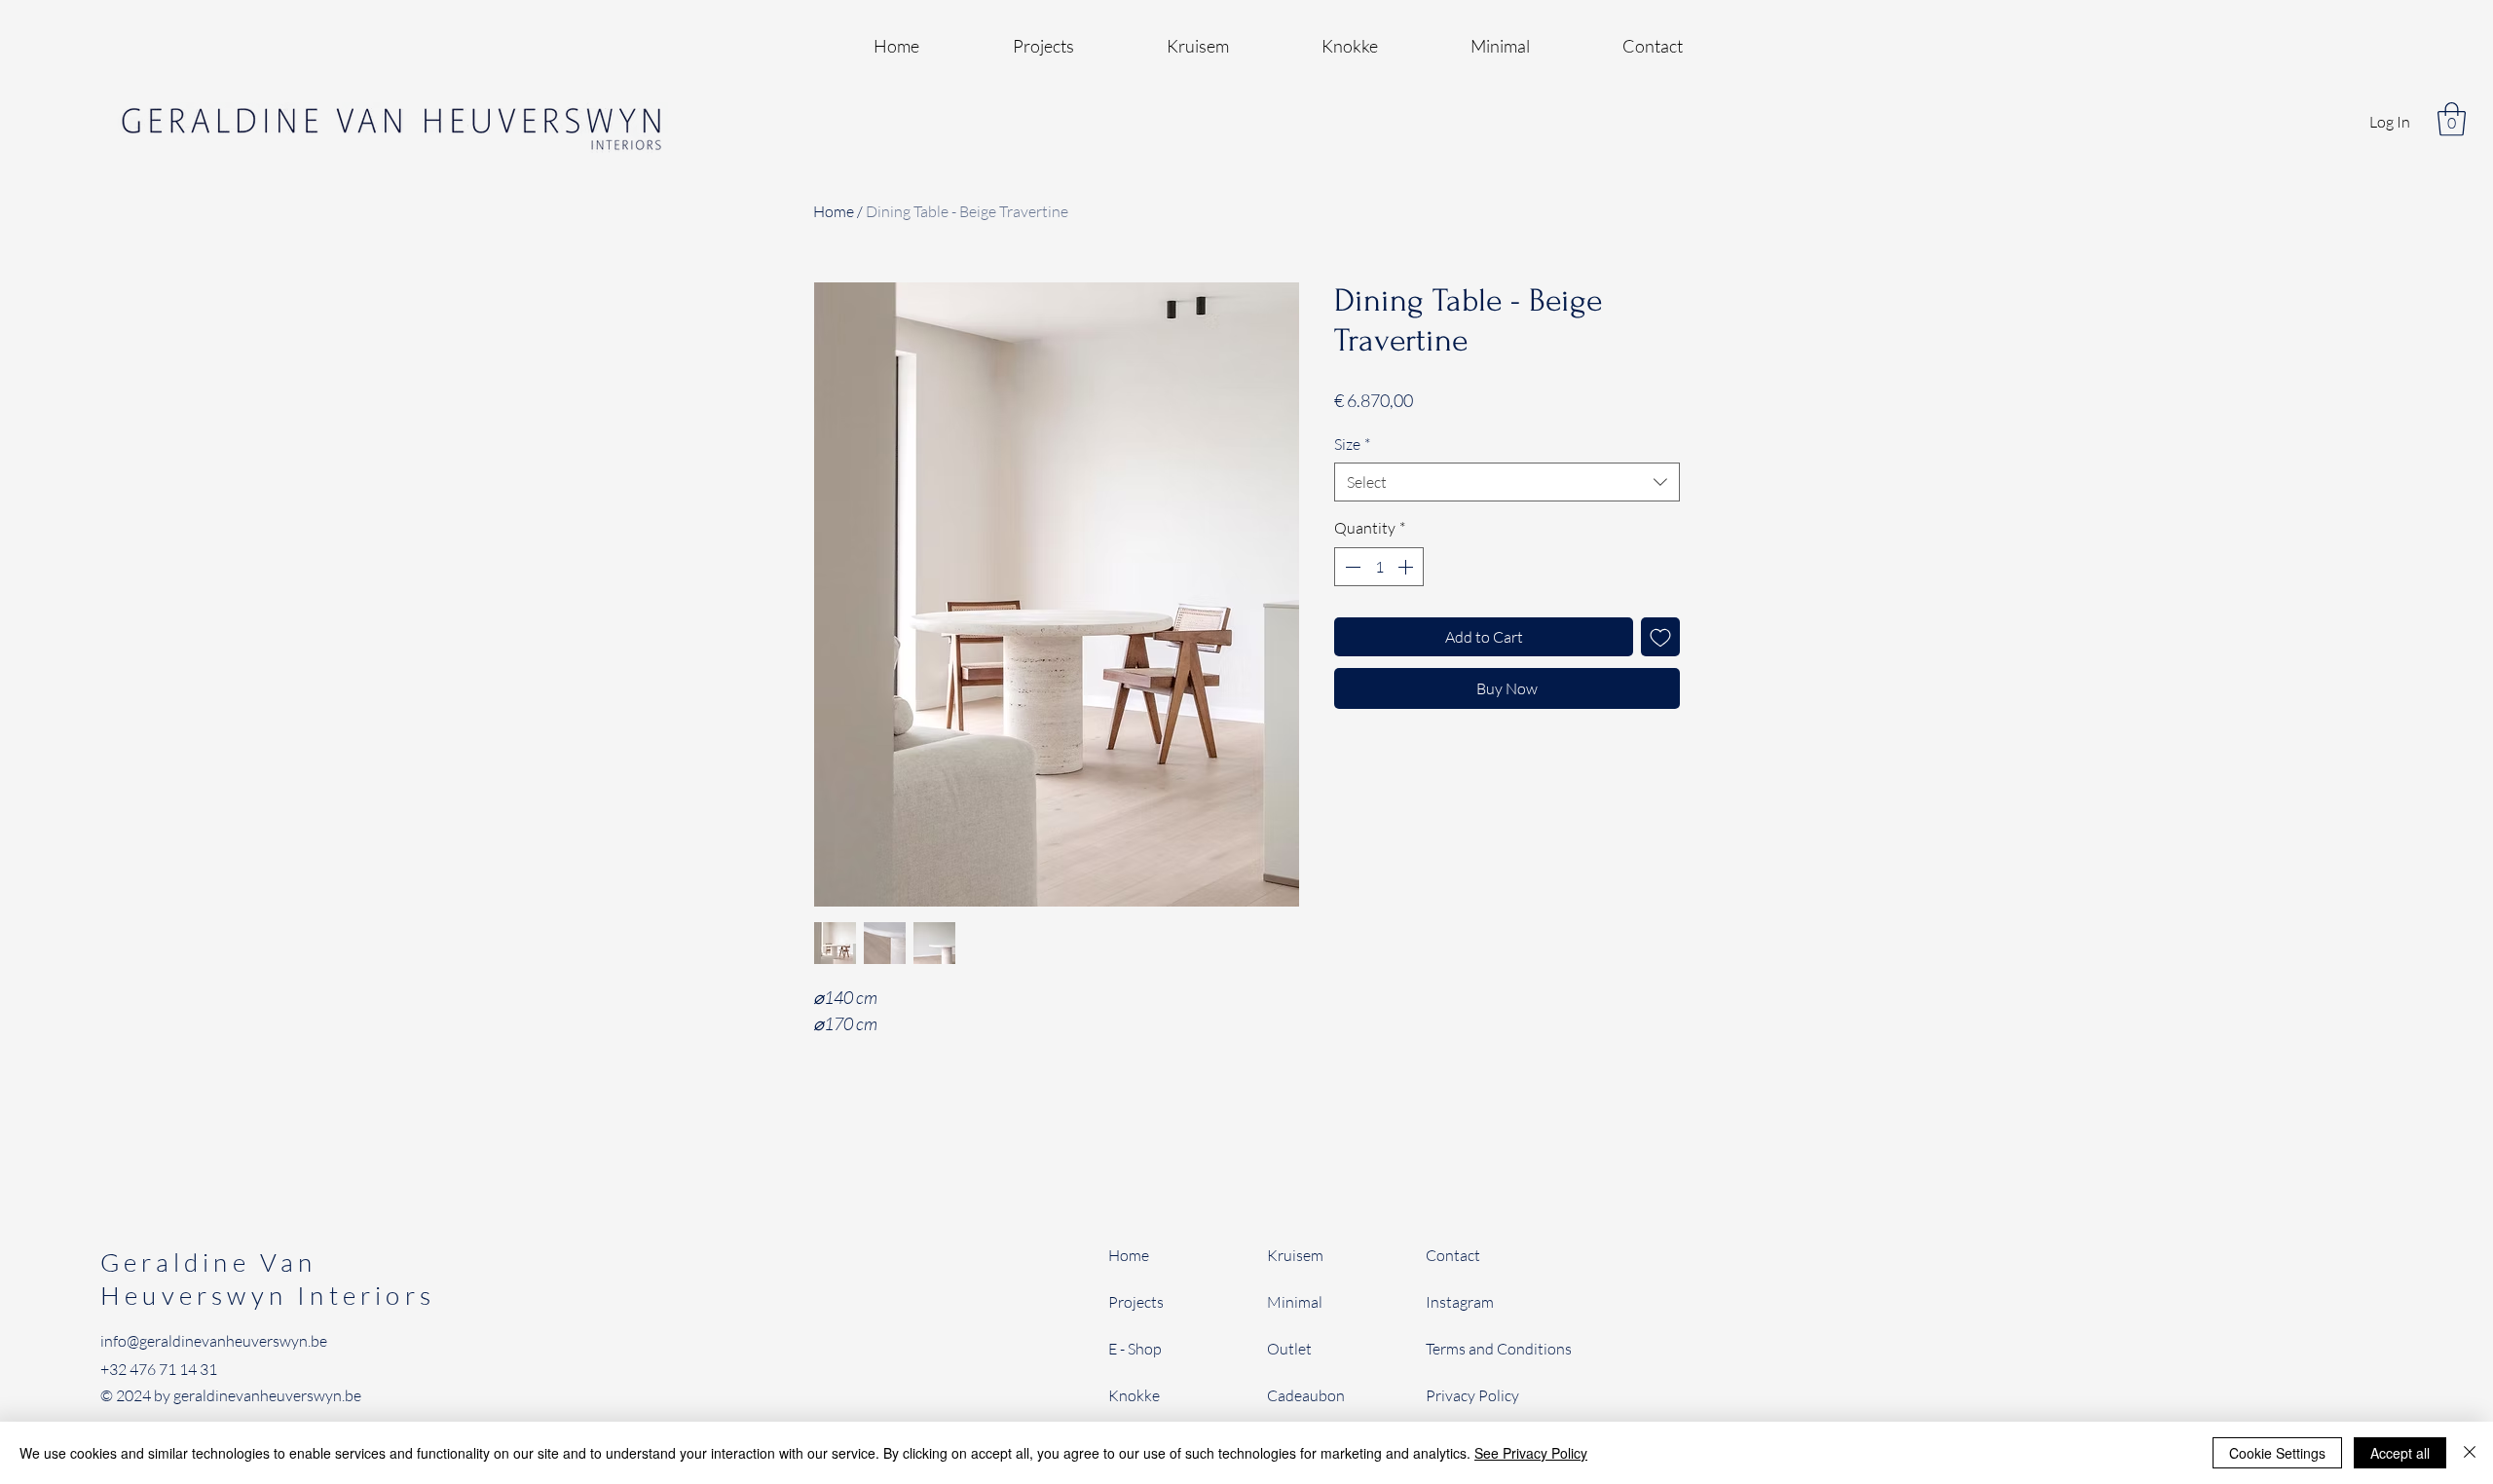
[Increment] (1407, 567)
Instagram (1460, 1302)
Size (1352, 444)
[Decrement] (1351, 567)
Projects (1136, 1302)
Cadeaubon (1306, 1395)
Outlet (1289, 1349)
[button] (2452, 119)
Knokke (1134, 1395)
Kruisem (1295, 1255)
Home (834, 211)
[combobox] (1507, 482)
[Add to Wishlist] (1660, 637)
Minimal (1295, 1302)
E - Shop (1136, 1349)
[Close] (2470, 1453)
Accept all (2400, 1453)
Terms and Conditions (1499, 1349)
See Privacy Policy (1531, 1453)
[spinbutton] (1379, 567)
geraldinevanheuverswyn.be (267, 1395)
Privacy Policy (1472, 1395)
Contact (1453, 1255)
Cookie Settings (2277, 1453)
